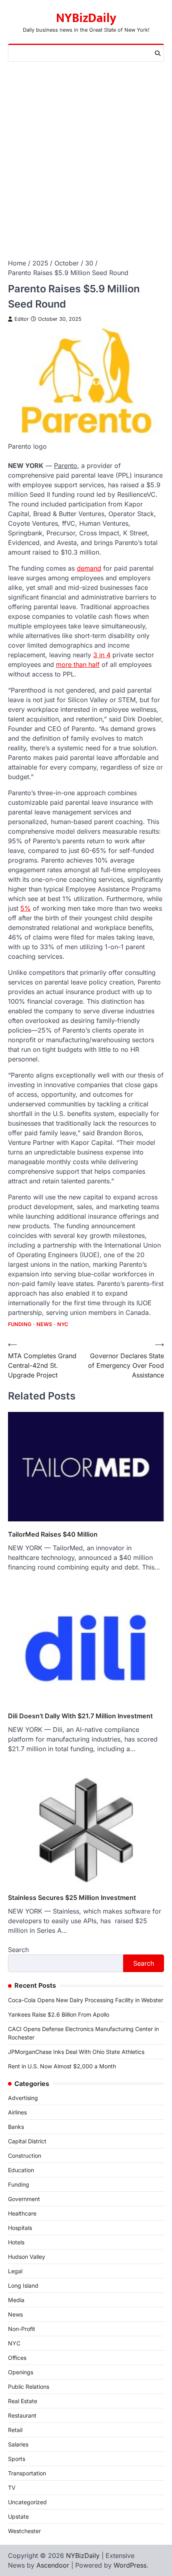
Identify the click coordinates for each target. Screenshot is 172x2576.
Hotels (16, 2242)
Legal (15, 2271)
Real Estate (23, 2401)
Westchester (24, 2531)
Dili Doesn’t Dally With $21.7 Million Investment (80, 1716)
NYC (63, 1324)
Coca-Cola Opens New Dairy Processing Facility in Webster (86, 2000)
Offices (17, 2358)
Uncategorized (27, 2502)
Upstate (18, 2516)
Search (18, 1950)
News (44, 1324)
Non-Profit (22, 2329)
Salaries (18, 2444)
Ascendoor (53, 2565)
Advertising (23, 2098)
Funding (20, 1324)
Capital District (27, 2141)
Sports (17, 2459)
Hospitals (20, 2228)
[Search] (158, 53)
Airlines (17, 2112)
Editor (22, 319)
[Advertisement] (86, 152)
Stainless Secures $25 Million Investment (72, 1898)
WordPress (130, 2565)
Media (16, 2300)
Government (24, 2199)
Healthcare (22, 2213)
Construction (25, 2156)
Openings (21, 2372)
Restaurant (22, 2415)
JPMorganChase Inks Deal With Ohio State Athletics (76, 2052)
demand (89, 568)
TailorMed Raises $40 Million (53, 1534)
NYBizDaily (86, 18)
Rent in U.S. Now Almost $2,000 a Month (62, 2066)
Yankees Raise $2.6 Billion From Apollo (59, 2014)
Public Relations (29, 2387)
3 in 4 (102, 655)
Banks (16, 2127)
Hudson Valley (27, 2257)
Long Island (23, 2285)
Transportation (27, 2473)
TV (12, 2488)
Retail (15, 2430)
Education (21, 2170)
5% (26, 908)
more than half (78, 664)
